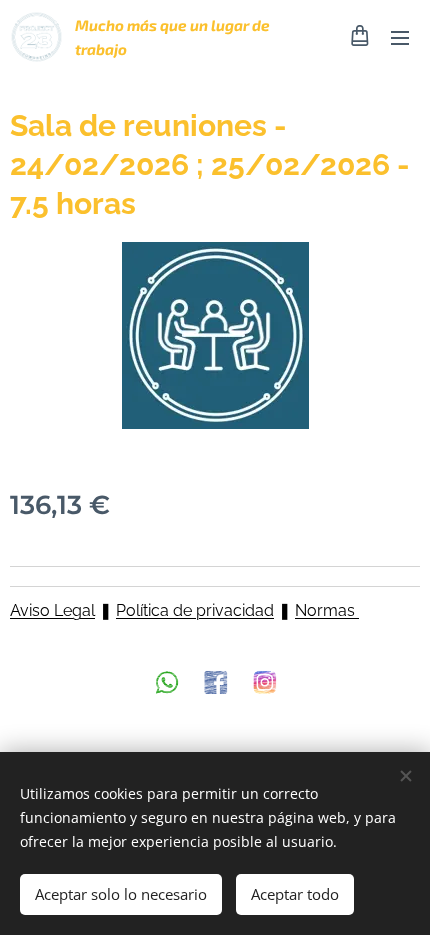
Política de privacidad (195, 610)
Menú (400, 37)
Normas (327, 610)
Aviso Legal (52, 610)
